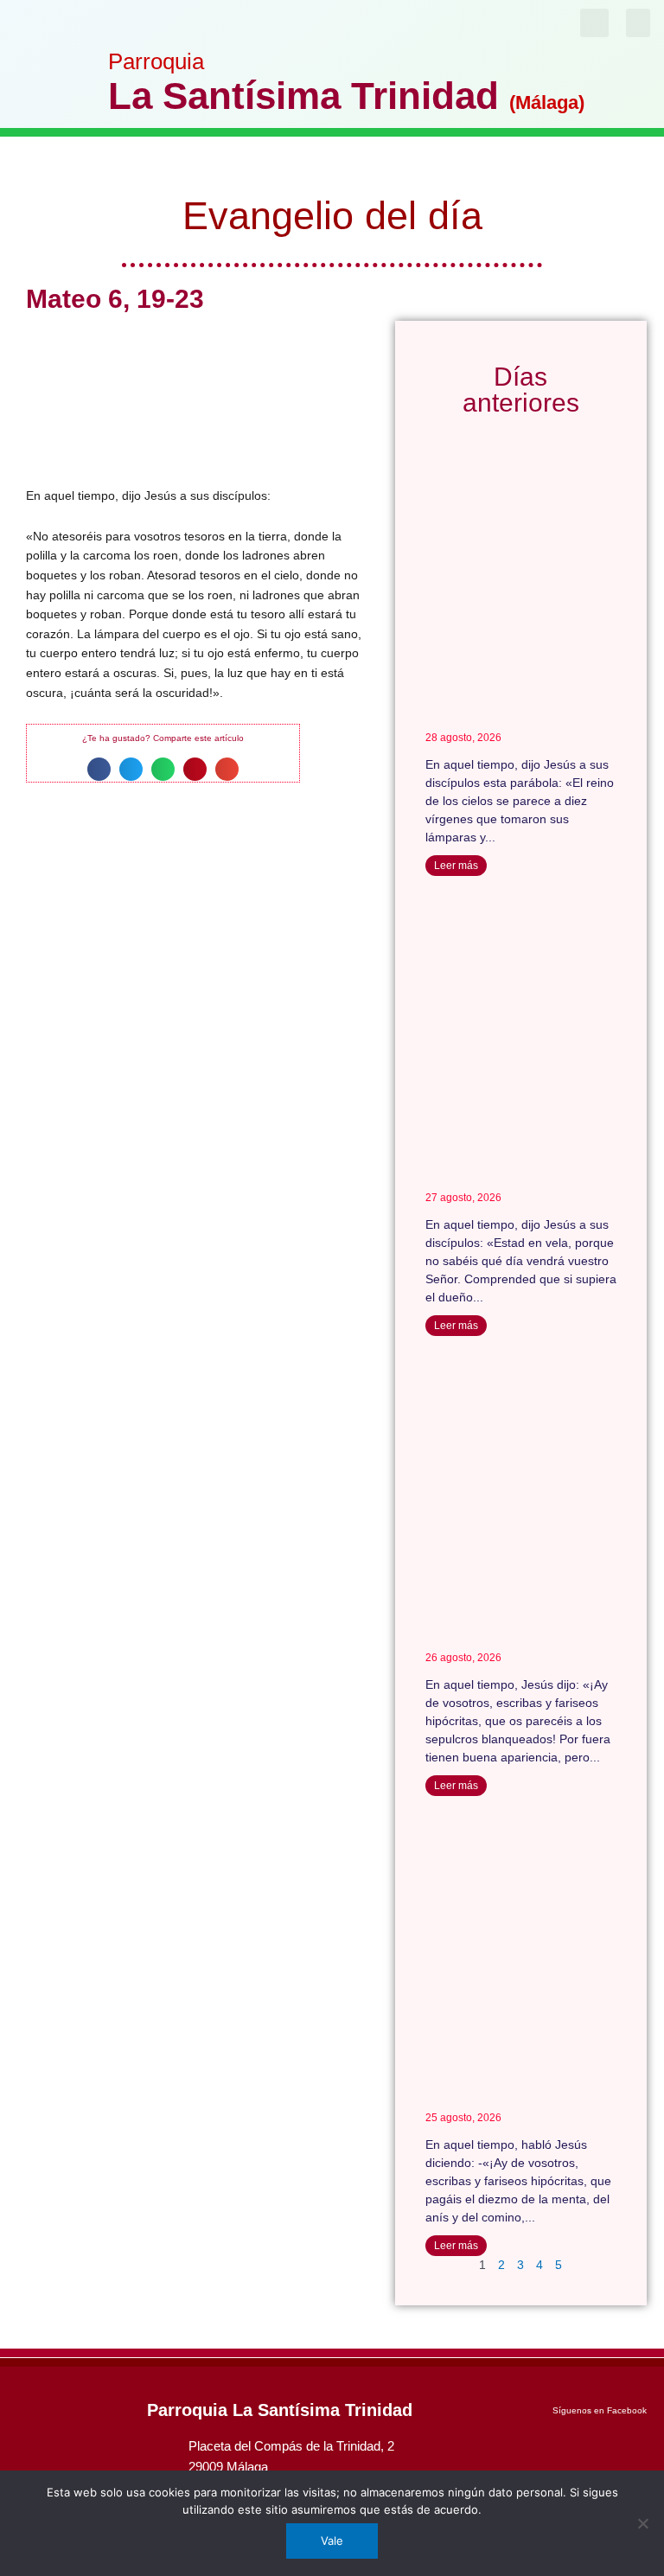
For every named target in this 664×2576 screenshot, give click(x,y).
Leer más (456, 866)
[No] (642, 2523)
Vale (332, 2541)
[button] (638, 23)
